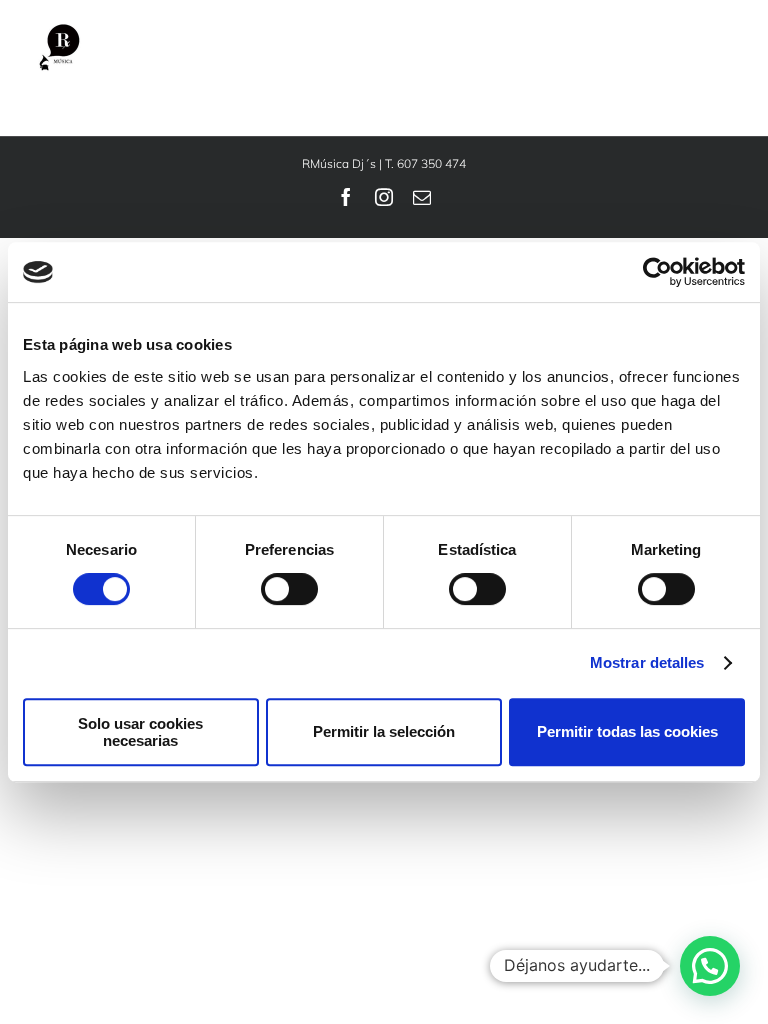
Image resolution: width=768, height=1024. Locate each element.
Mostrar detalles (647, 662)
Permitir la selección (384, 731)
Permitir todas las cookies (627, 731)
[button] (710, 966)
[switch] (289, 589)
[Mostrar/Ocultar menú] (722, 50)
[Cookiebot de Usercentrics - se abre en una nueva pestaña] (657, 272)
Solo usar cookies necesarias (140, 732)
